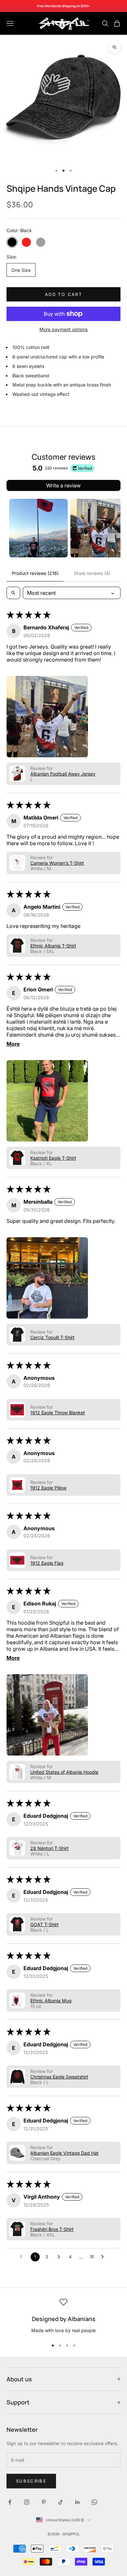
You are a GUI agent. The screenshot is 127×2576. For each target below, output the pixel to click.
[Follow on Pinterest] (44, 2502)
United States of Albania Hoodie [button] (64, 1772)
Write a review (63, 485)
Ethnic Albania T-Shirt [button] (53, 946)
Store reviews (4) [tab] (92, 573)
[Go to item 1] (38, 528)
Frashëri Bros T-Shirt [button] (52, 2229)
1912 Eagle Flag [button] (47, 1563)
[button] (47, 717)
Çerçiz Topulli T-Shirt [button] (52, 1337)
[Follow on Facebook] (10, 2502)
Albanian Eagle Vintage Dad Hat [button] (64, 2153)
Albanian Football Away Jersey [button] (63, 774)
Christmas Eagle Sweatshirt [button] (59, 2077)
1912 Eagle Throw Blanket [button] (58, 1413)
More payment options (63, 329)
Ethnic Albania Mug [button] (51, 2001)
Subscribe (31, 2481)
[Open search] (13, 593)
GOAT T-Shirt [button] (44, 1924)
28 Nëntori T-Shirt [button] (49, 1848)
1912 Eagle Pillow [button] (48, 1488)
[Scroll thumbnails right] (113, 528)
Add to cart (63, 294)
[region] (63, 2316)
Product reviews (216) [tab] (35, 573)
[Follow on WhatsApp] (94, 2502)
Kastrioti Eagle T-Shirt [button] (53, 1158)
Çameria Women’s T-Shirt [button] (57, 863)
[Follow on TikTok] (61, 2502)
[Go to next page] (104, 2257)
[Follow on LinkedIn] (78, 2502)
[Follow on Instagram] (27, 2502)
